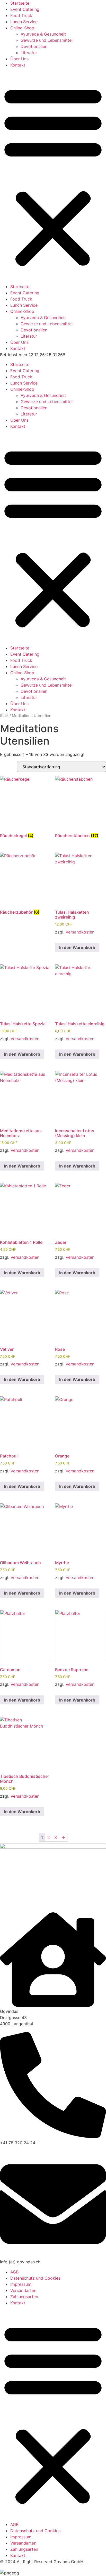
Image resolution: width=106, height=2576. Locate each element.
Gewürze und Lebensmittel (47, 40)
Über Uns (19, 59)
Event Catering (25, 9)
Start (4, 716)
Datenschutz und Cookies (35, 2278)
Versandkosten (80, 932)
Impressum (21, 2284)
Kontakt (18, 65)
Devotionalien (34, 46)
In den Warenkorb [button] (77, 947)
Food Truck (21, 15)
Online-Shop (22, 28)
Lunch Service (24, 22)
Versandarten (23, 2290)
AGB (14, 2272)
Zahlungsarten (24, 2297)
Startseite (20, 3)
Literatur (29, 53)
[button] (53, 176)
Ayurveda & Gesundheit (43, 34)
